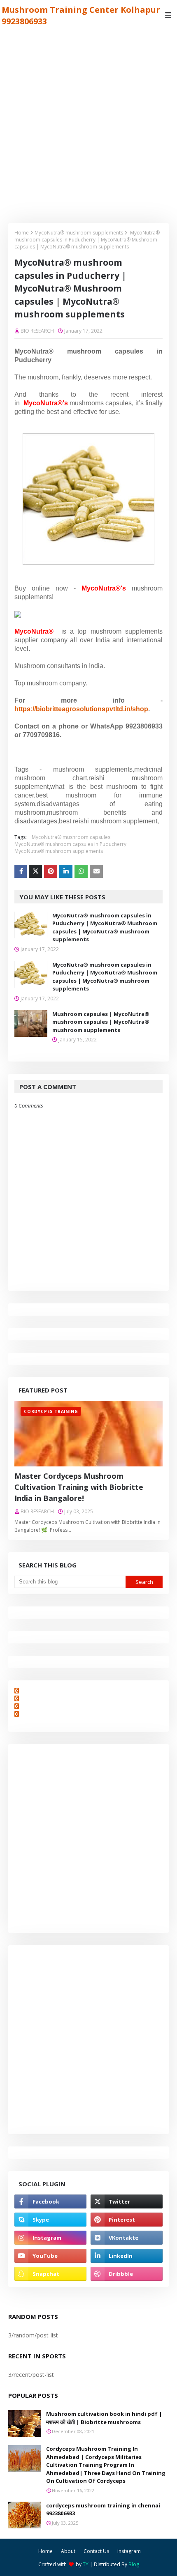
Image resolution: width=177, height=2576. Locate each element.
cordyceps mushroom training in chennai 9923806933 (103, 2509)
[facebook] (50, 2201)
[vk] (127, 2238)
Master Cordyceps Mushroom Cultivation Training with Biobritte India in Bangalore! (79, 1487)
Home (22, 233)
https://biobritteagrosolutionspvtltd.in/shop (81, 709)
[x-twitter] (127, 2201)
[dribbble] (127, 2274)
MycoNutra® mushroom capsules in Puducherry (70, 844)
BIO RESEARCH (37, 331)
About (68, 2551)
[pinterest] (127, 2220)
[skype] (50, 2220)
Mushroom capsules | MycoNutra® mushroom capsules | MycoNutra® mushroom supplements (101, 1022)
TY (86, 2564)
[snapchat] (50, 2274)
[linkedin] (127, 2256)
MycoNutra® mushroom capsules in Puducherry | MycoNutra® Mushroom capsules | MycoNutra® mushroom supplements (105, 927)
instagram (129, 2551)
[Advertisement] (88, 122)
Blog (134, 2564)
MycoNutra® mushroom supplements (79, 233)
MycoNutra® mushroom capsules (71, 837)
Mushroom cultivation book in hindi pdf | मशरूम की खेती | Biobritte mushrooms (104, 2418)
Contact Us (96, 2551)
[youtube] (50, 2256)
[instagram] (50, 2238)
